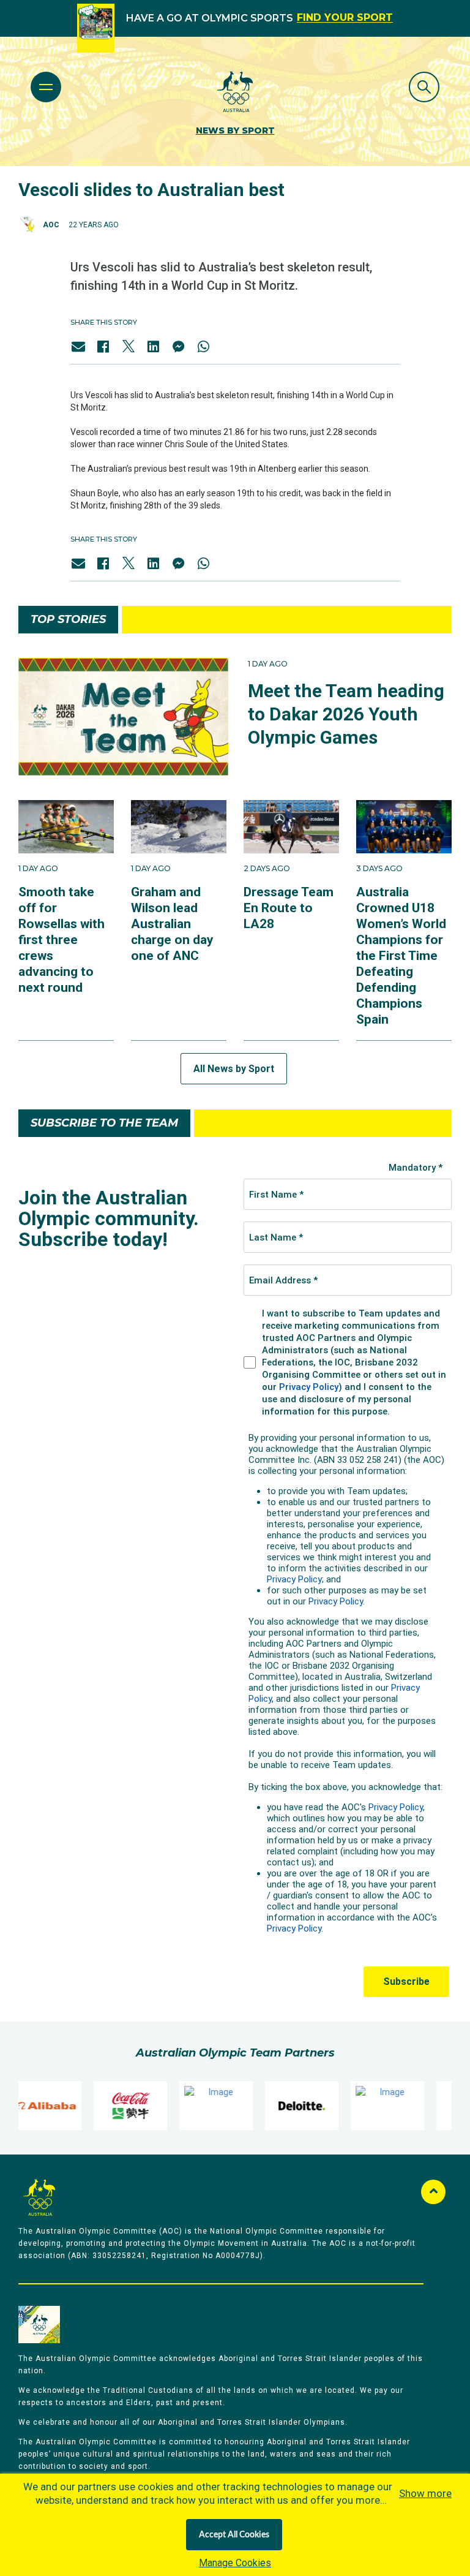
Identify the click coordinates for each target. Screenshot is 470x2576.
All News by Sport (234, 1069)
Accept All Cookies (234, 2535)
